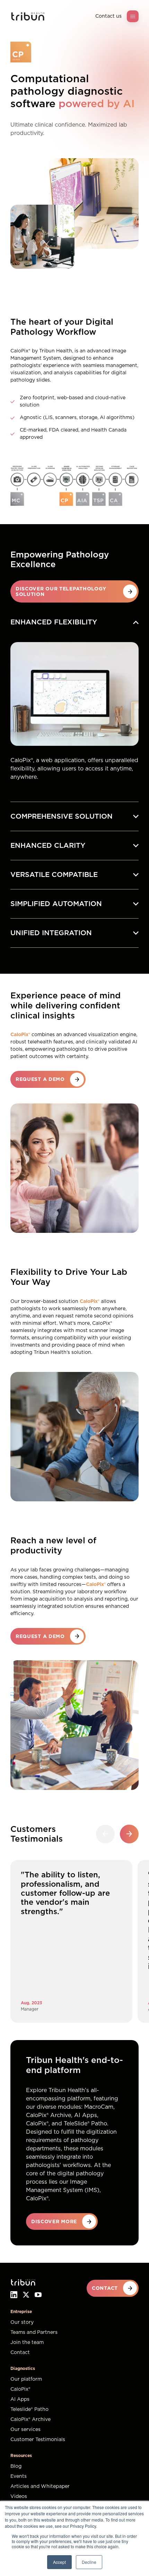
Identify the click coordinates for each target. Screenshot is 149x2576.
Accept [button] (59, 2562)
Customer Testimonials (38, 2440)
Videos (19, 2497)
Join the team (27, 2343)
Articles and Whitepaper (40, 2487)
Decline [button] (89, 2562)
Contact (20, 2353)
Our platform (26, 2379)
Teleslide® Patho (29, 2409)
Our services (25, 2430)
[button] (129, 1834)
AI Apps (20, 2399)
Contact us (108, 16)
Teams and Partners (34, 2332)
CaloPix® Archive (30, 2420)
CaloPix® (20, 2389)
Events (19, 2476)
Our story (22, 2322)
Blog (16, 2466)
